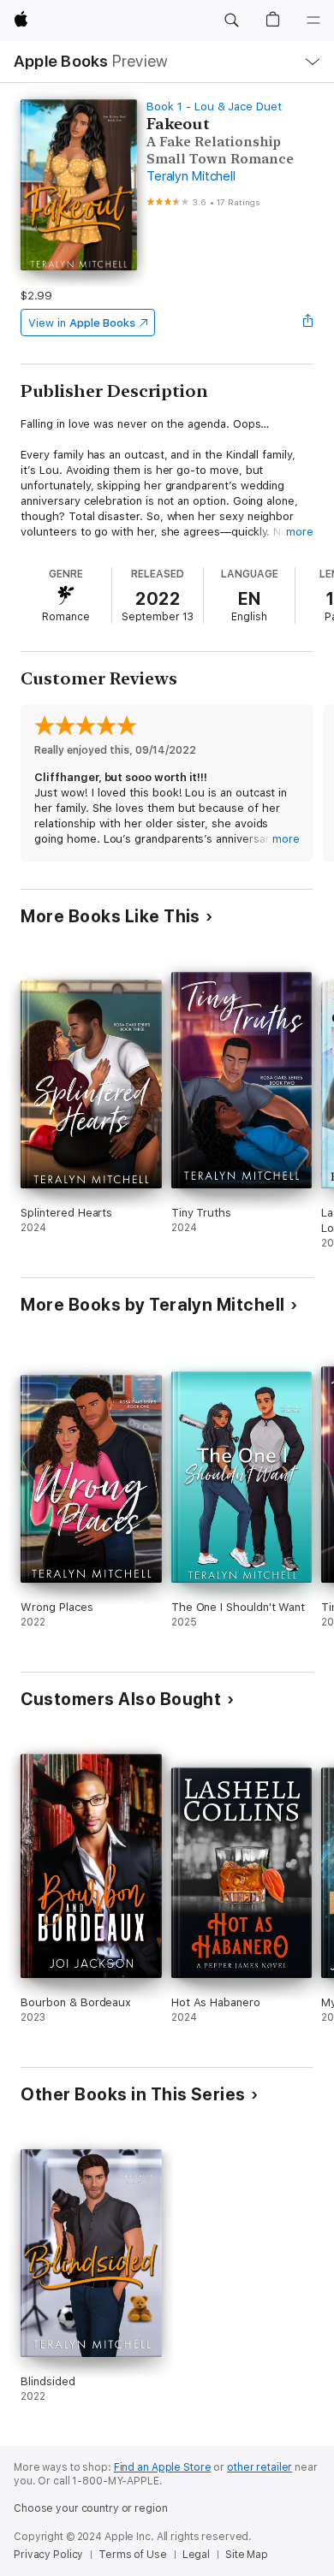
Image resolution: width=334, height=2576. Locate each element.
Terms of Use (133, 2555)
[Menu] (313, 21)
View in (82, 323)
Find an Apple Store (163, 2467)
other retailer (259, 2467)
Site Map (247, 2555)
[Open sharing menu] (308, 323)
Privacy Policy (48, 2555)
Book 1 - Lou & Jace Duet (214, 107)
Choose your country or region (91, 2508)
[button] (231, 21)
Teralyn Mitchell (191, 176)
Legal (196, 2555)
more (300, 532)
